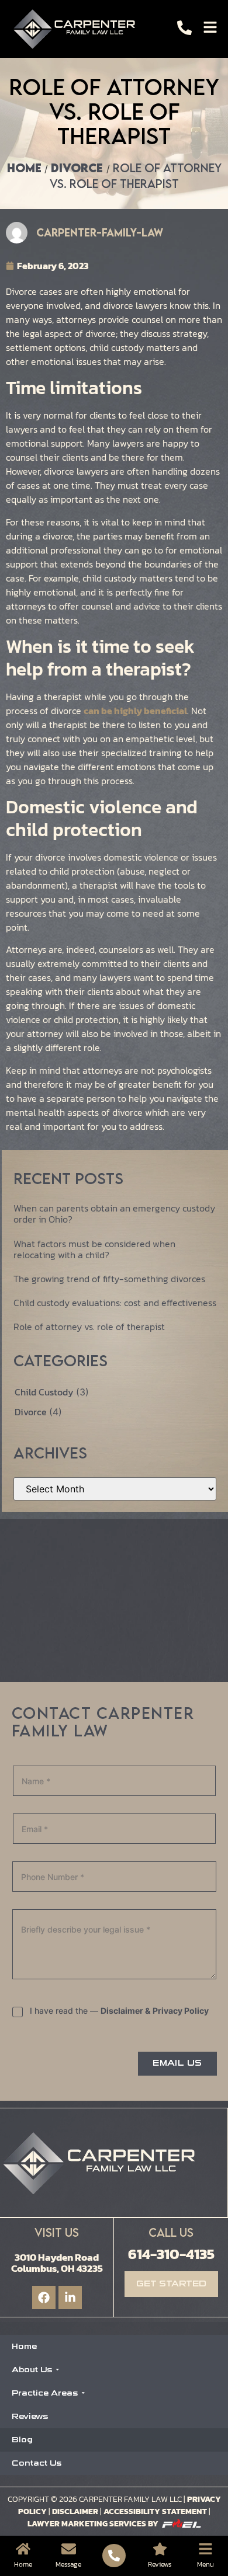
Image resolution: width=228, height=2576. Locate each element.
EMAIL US (177, 2063)
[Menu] (205, 2549)
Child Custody (45, 1392)
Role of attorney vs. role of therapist (89, 1327)
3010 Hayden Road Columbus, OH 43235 (57, 2263)
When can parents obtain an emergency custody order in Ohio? (114, 1214)
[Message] (69, 2549)
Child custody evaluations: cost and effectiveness (115, 1303)
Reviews (30, 2416)
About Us (32, 2370)
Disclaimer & (125, 2011)
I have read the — (119, 2011)
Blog (22, 2440)
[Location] (160, 2549)
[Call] (184, 28)
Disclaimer (75, 2511)
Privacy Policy (181, 2011)
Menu (205, 2564)
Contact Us (37, 2463)
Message (68, 2564)
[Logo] (77, 29)
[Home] (23, 2549)
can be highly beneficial (135, 711)
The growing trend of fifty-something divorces (109, 1279)
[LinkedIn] (70, 2297)
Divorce (79, 168)
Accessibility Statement (156, 2511)
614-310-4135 (171, 2254)
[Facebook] (44, 2297)
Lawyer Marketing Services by (93, 2524)
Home (24, 168)
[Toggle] (210, 27)
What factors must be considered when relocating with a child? (94, 1249)
